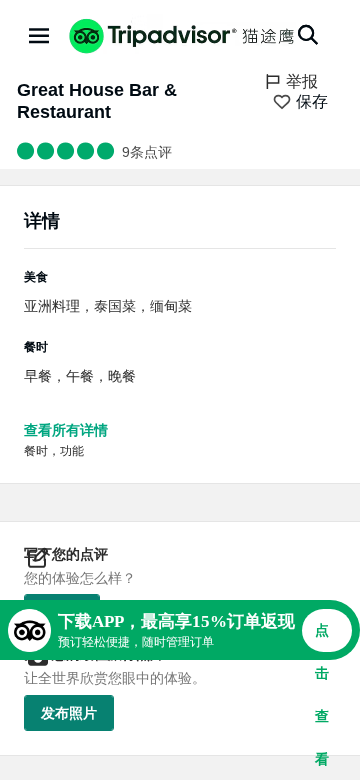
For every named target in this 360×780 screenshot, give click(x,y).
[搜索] (308, 35)
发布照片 (69, 713)
